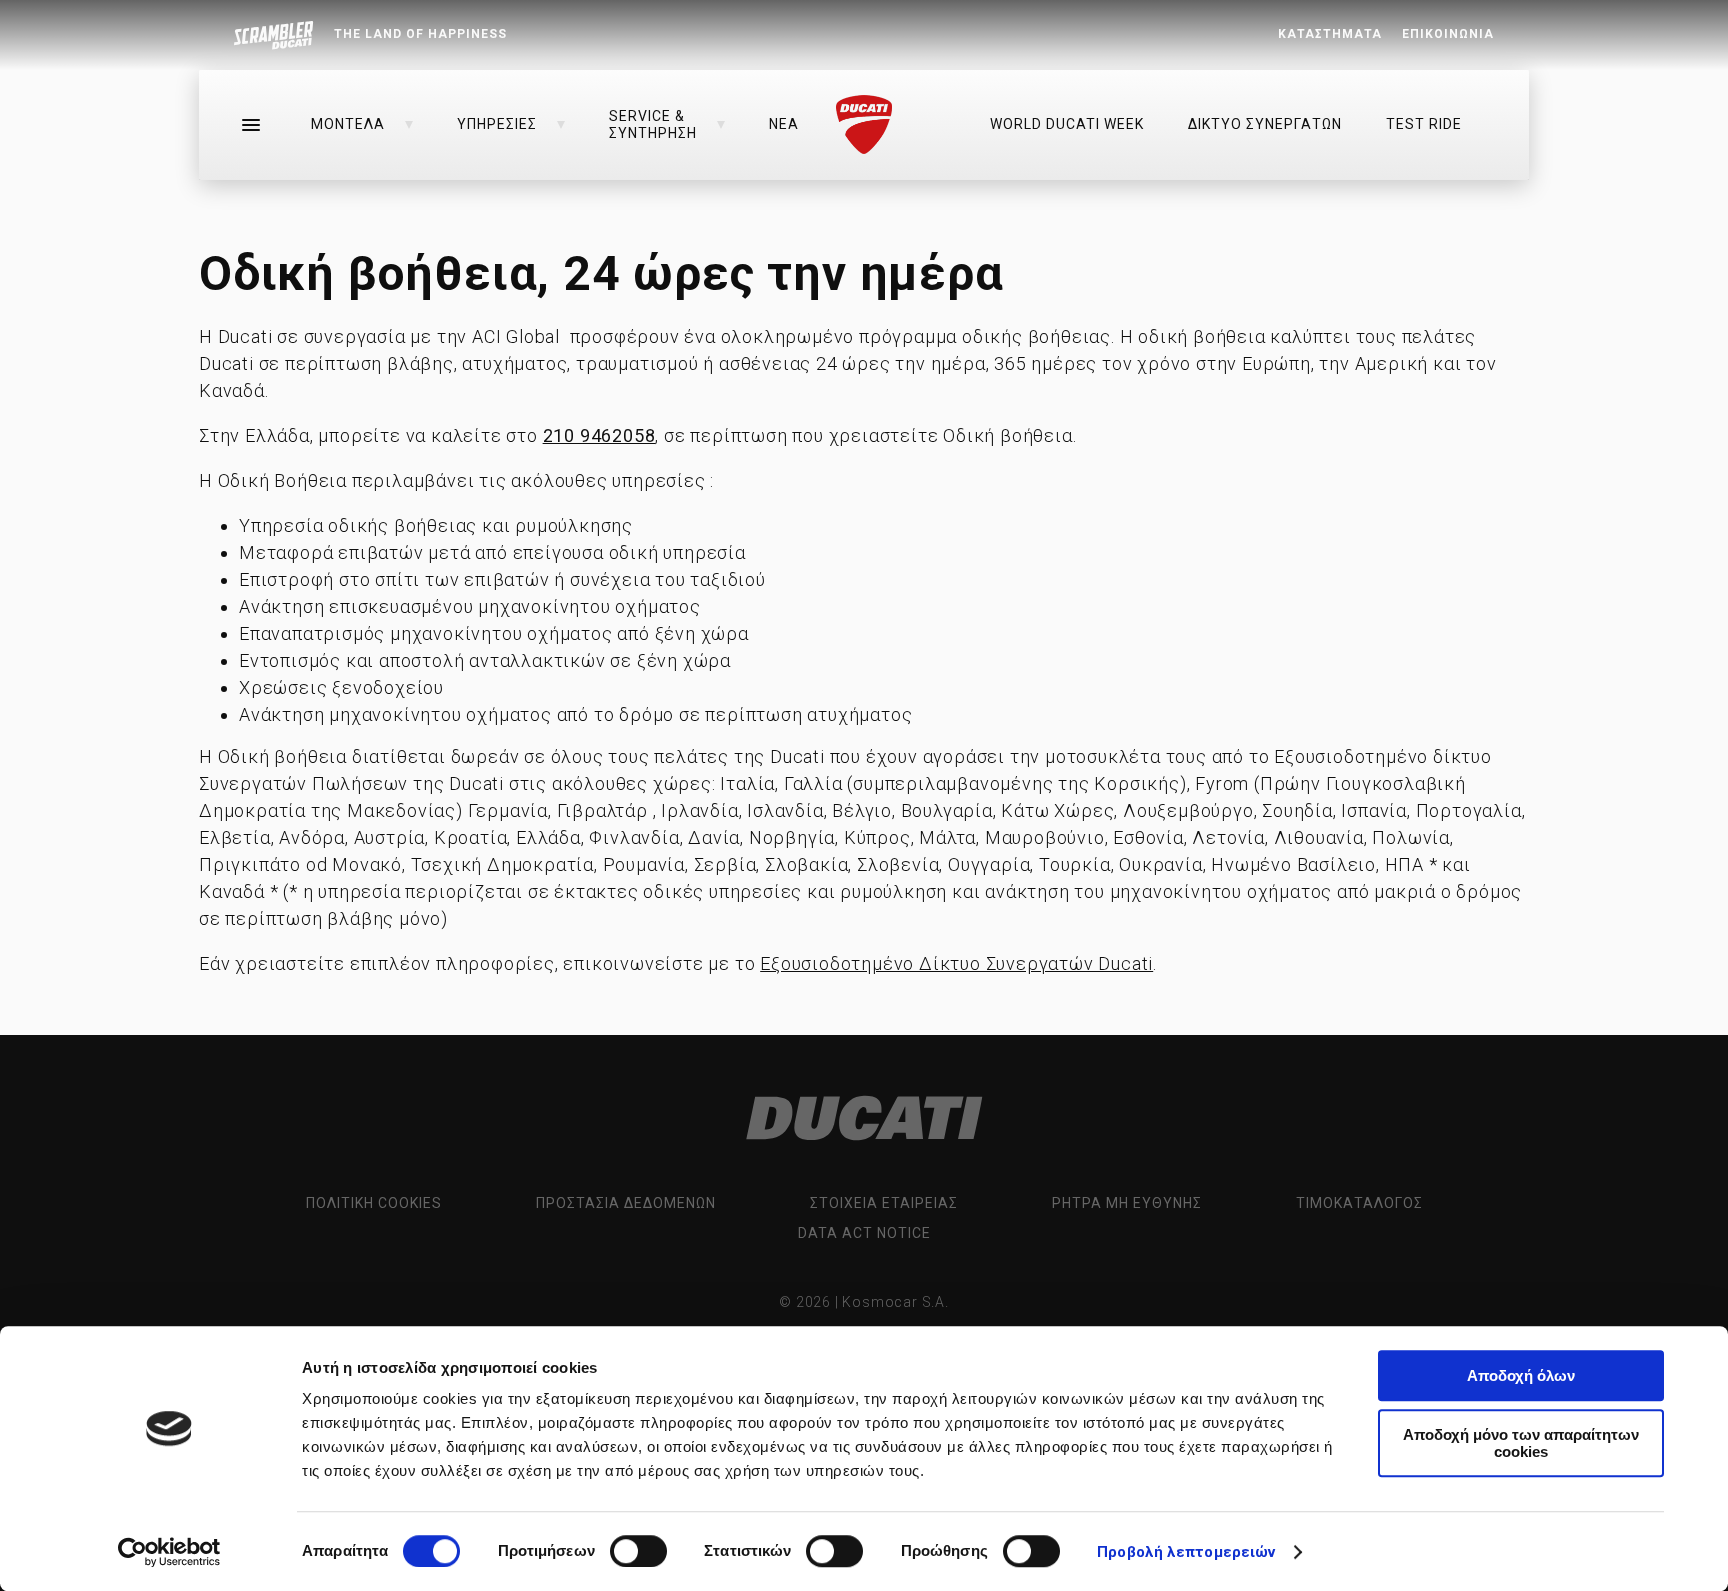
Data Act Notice (864, 1233)
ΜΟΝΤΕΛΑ (348, 124)
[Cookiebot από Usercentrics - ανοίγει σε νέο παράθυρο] (169, 1552)
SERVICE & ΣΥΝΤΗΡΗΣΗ (653, 124)
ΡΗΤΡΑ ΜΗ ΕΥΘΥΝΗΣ (1127, 1203)
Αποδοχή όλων (1521, 1375)
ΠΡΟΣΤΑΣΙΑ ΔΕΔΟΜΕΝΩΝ (626, 1203)
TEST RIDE (1424, 124)
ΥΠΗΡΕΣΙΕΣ (497, 124)
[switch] (638, 1551)
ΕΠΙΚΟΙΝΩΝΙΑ (1448, 34)
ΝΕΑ (784, 124)
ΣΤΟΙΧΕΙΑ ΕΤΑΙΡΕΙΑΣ (884, 1203)
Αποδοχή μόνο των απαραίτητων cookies (1521, 1443)
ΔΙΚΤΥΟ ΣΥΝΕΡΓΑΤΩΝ (1265, 124)
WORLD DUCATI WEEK (1067, 124)
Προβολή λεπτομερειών (1186, 1552)
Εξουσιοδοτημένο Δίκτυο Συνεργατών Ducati (956, 963)
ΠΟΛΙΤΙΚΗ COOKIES (374, 1203)
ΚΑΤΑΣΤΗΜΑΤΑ (1330, 34)
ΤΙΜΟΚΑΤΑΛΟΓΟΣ (1359, 1203)
